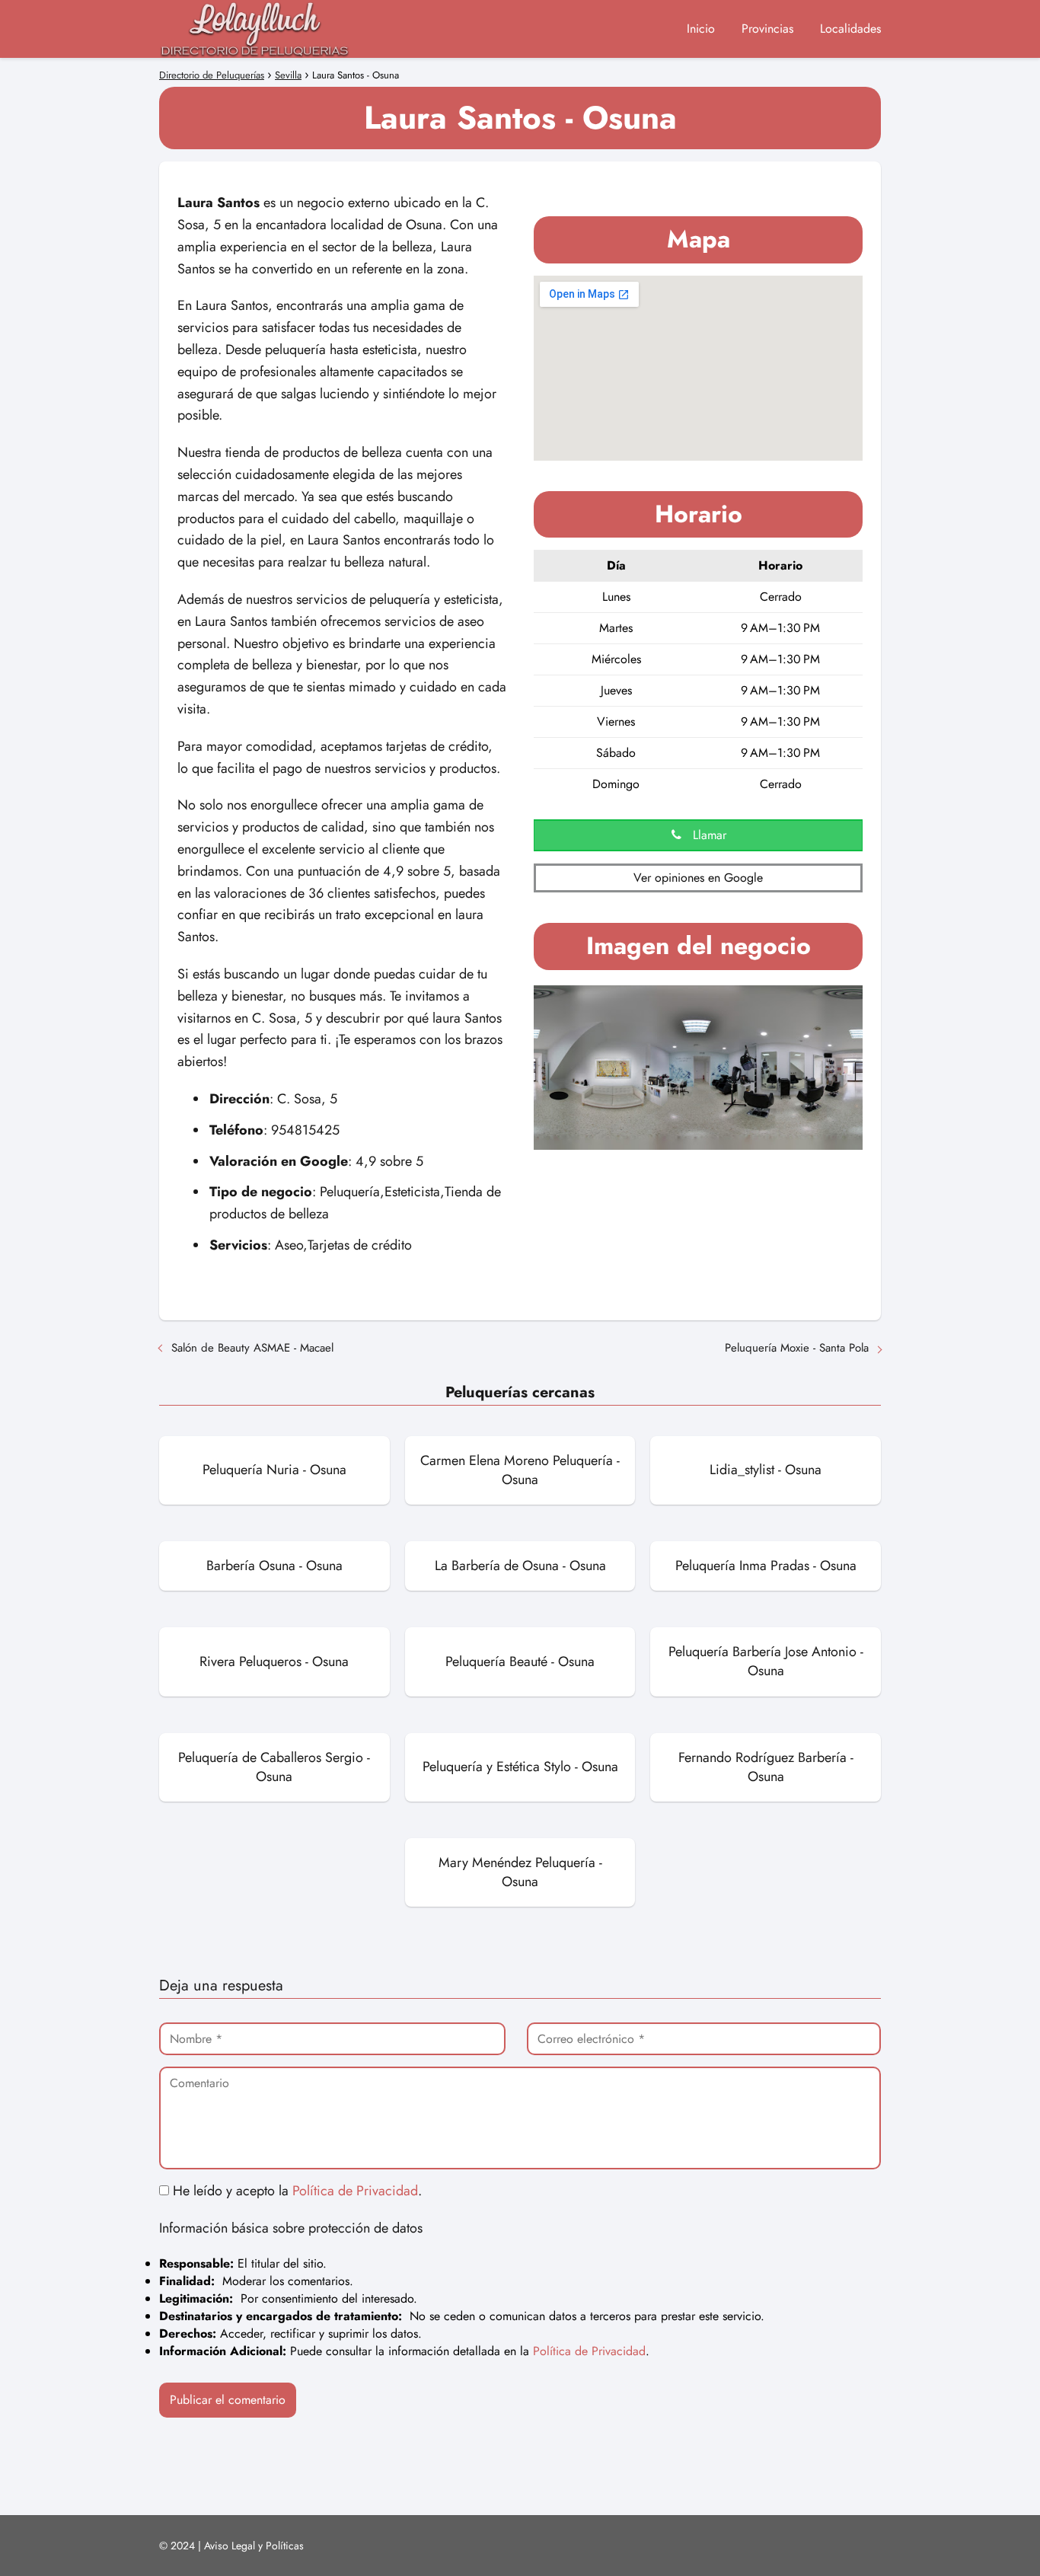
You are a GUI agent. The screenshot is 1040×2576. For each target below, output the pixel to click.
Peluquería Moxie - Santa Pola (797, 1348)
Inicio (701, 29)
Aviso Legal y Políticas (254, 2546)
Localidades (850, 29)
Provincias (767, 29)
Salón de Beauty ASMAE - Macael (252, 1348)
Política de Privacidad (355, 2191)
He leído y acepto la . (295, 2191)
